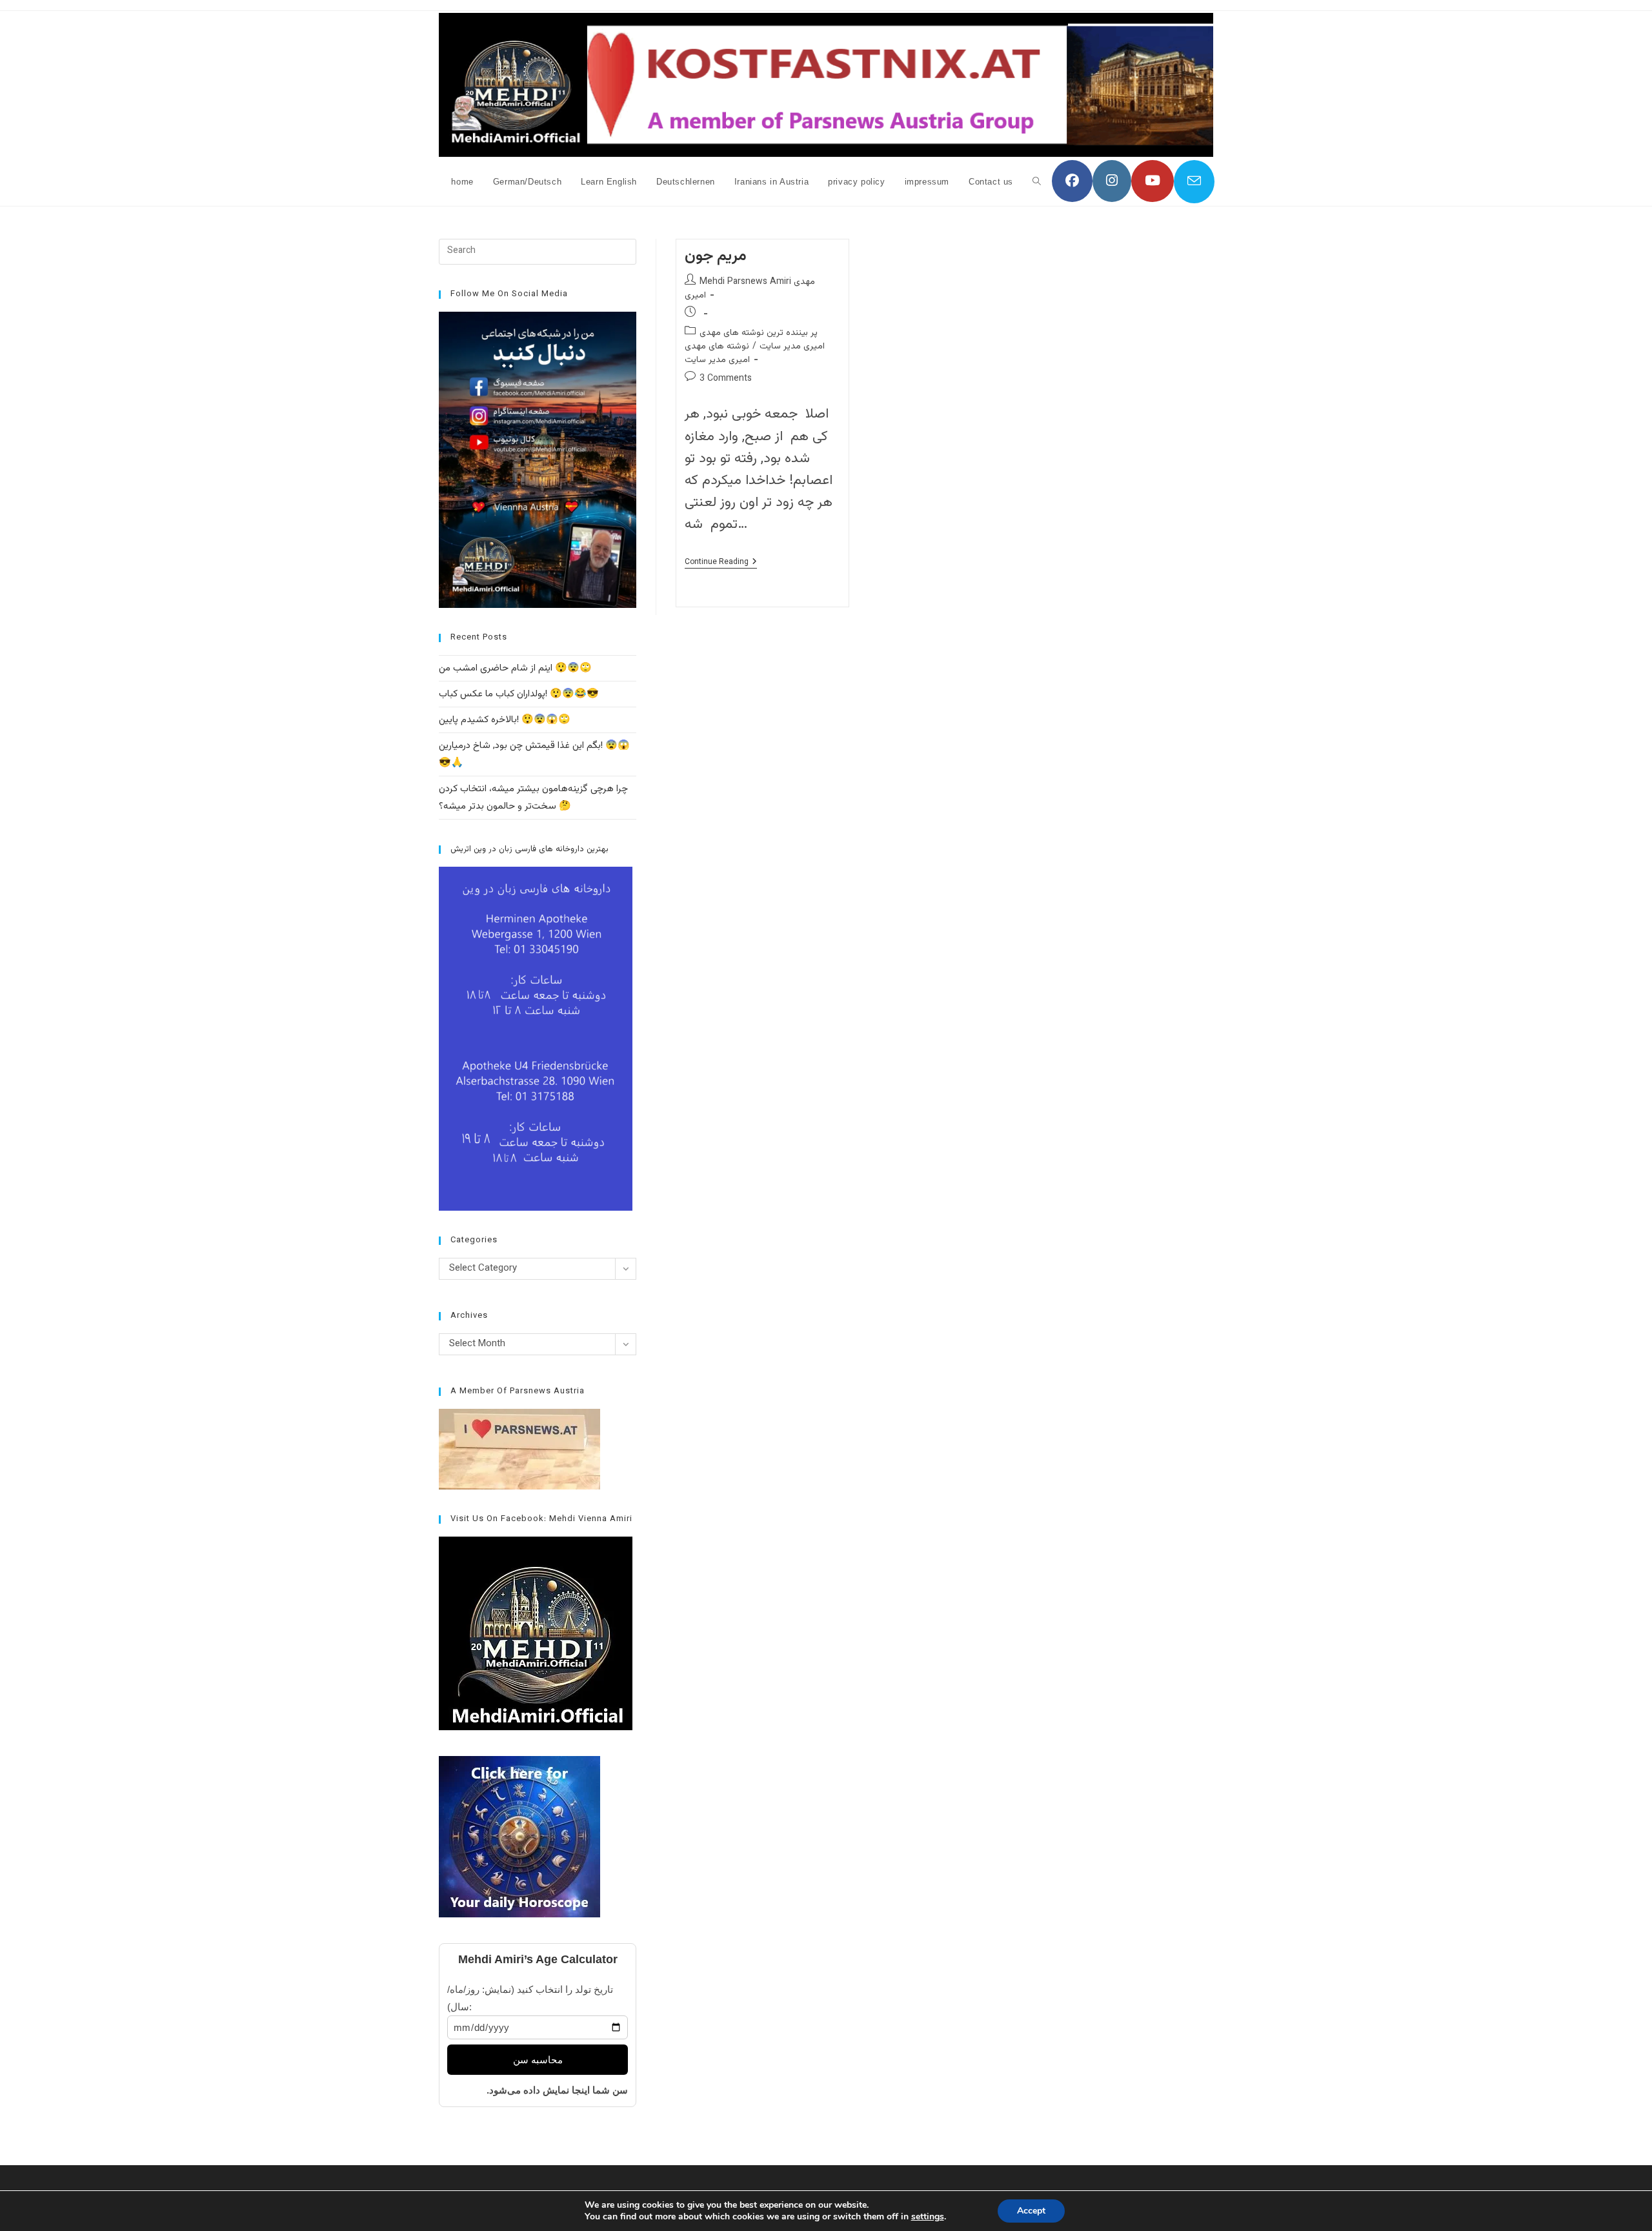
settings (928, 2217)
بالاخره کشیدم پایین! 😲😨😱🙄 (505, 720)
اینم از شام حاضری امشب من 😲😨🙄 (515, 668)
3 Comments (726, 379)
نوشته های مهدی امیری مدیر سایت (717, 353)
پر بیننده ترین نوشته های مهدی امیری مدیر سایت (762, 340)
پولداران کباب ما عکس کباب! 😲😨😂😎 (519, 694)
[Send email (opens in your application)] (1194, 182)
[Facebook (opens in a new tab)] (1072, 181)
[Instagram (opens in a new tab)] (1112, 181)
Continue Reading (721, 563)
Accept (1031, 2211)
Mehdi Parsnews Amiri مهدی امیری (750, 289)
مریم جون (716, 256)
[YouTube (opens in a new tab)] (1153, 181)
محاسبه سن (538, 2060)
